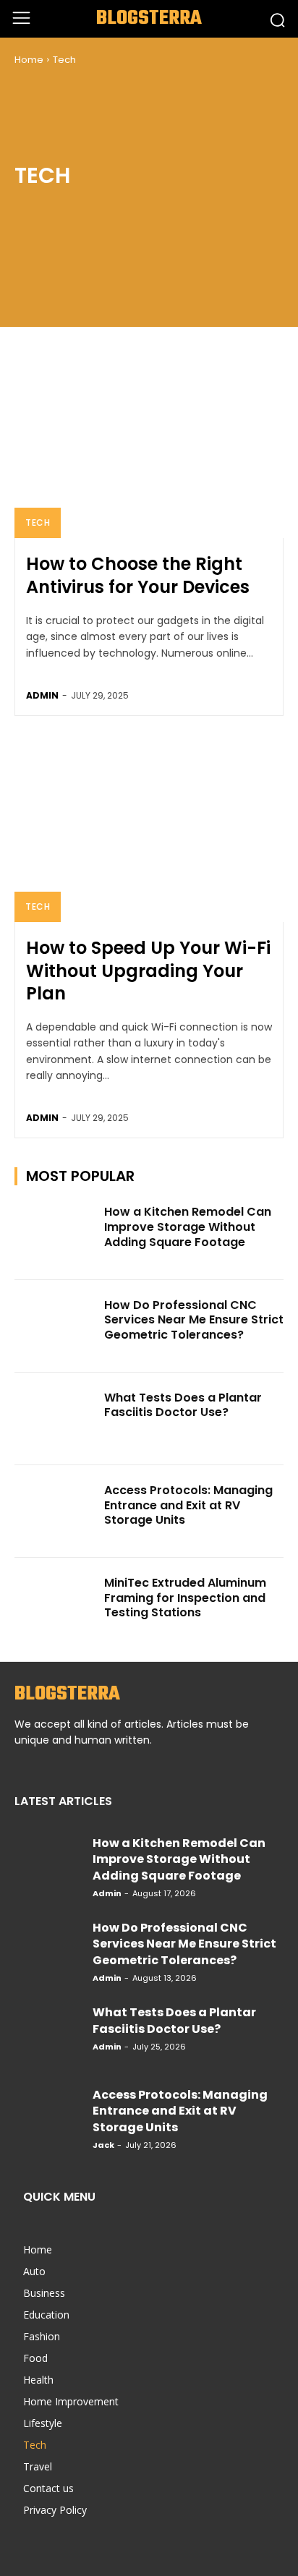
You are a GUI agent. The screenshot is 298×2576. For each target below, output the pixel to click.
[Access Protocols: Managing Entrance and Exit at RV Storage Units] (55, 1511)
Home (29, 60)
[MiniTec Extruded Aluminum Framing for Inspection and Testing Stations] (55, 1604)
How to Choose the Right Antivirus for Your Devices (138, 575)
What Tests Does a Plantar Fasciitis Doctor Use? (183, 1405)
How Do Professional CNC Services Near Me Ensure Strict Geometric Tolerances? (194, 1320)
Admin (42, 695)
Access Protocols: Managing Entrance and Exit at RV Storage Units (188, 1505)
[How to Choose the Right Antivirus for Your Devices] (149, 444)
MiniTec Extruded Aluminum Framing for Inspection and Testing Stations (185, 1598)
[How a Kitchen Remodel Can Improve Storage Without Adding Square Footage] (55, 1233)
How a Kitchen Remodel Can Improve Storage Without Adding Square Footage (188, 1227)
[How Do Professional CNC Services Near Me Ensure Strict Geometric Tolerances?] (55, 1326)
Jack (103, 2145)
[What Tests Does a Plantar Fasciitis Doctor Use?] (55, 1419)
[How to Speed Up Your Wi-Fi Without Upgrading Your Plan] (149, 828)
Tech (38, 523)
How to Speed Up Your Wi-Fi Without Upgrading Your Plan (148, 970)
